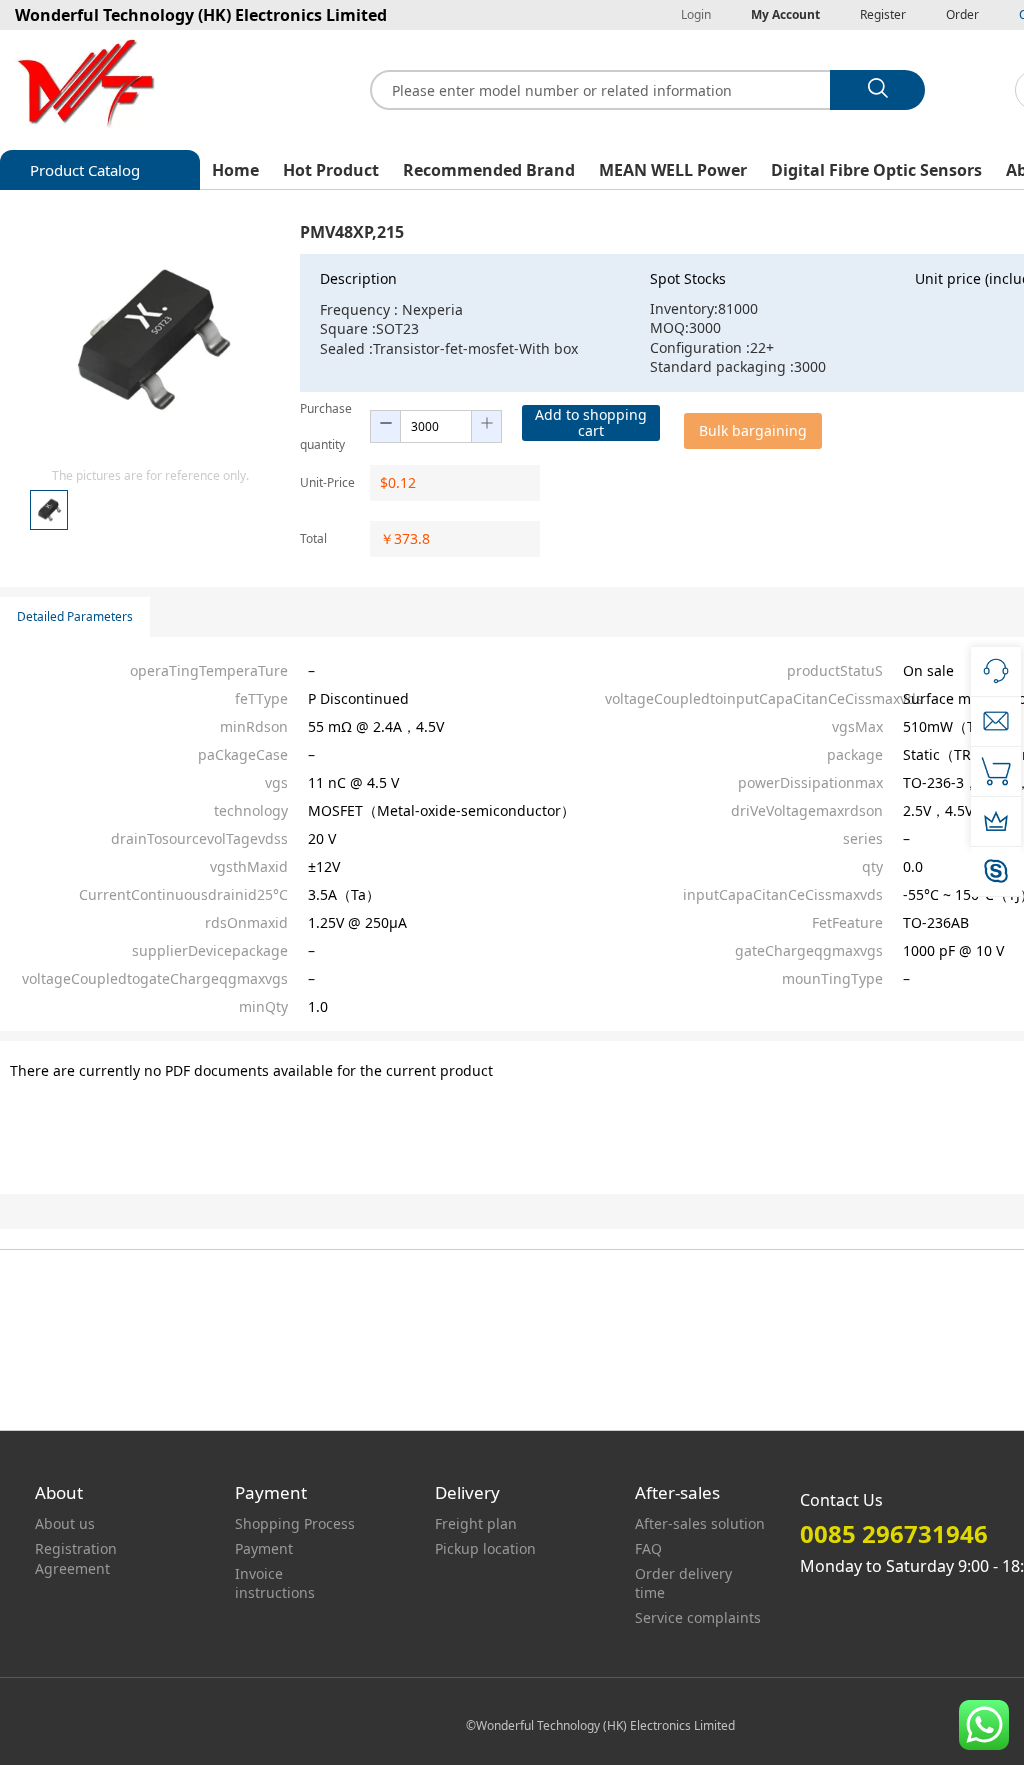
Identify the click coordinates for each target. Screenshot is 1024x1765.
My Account (785, 14)
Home (235, 170)
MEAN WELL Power (673, 170)
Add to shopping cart (591, 422)
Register (883, 14)
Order (962, 14)
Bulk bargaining (753, 430)
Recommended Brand (489, 170)
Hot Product (331, 170)
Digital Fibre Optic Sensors (876, 170)
